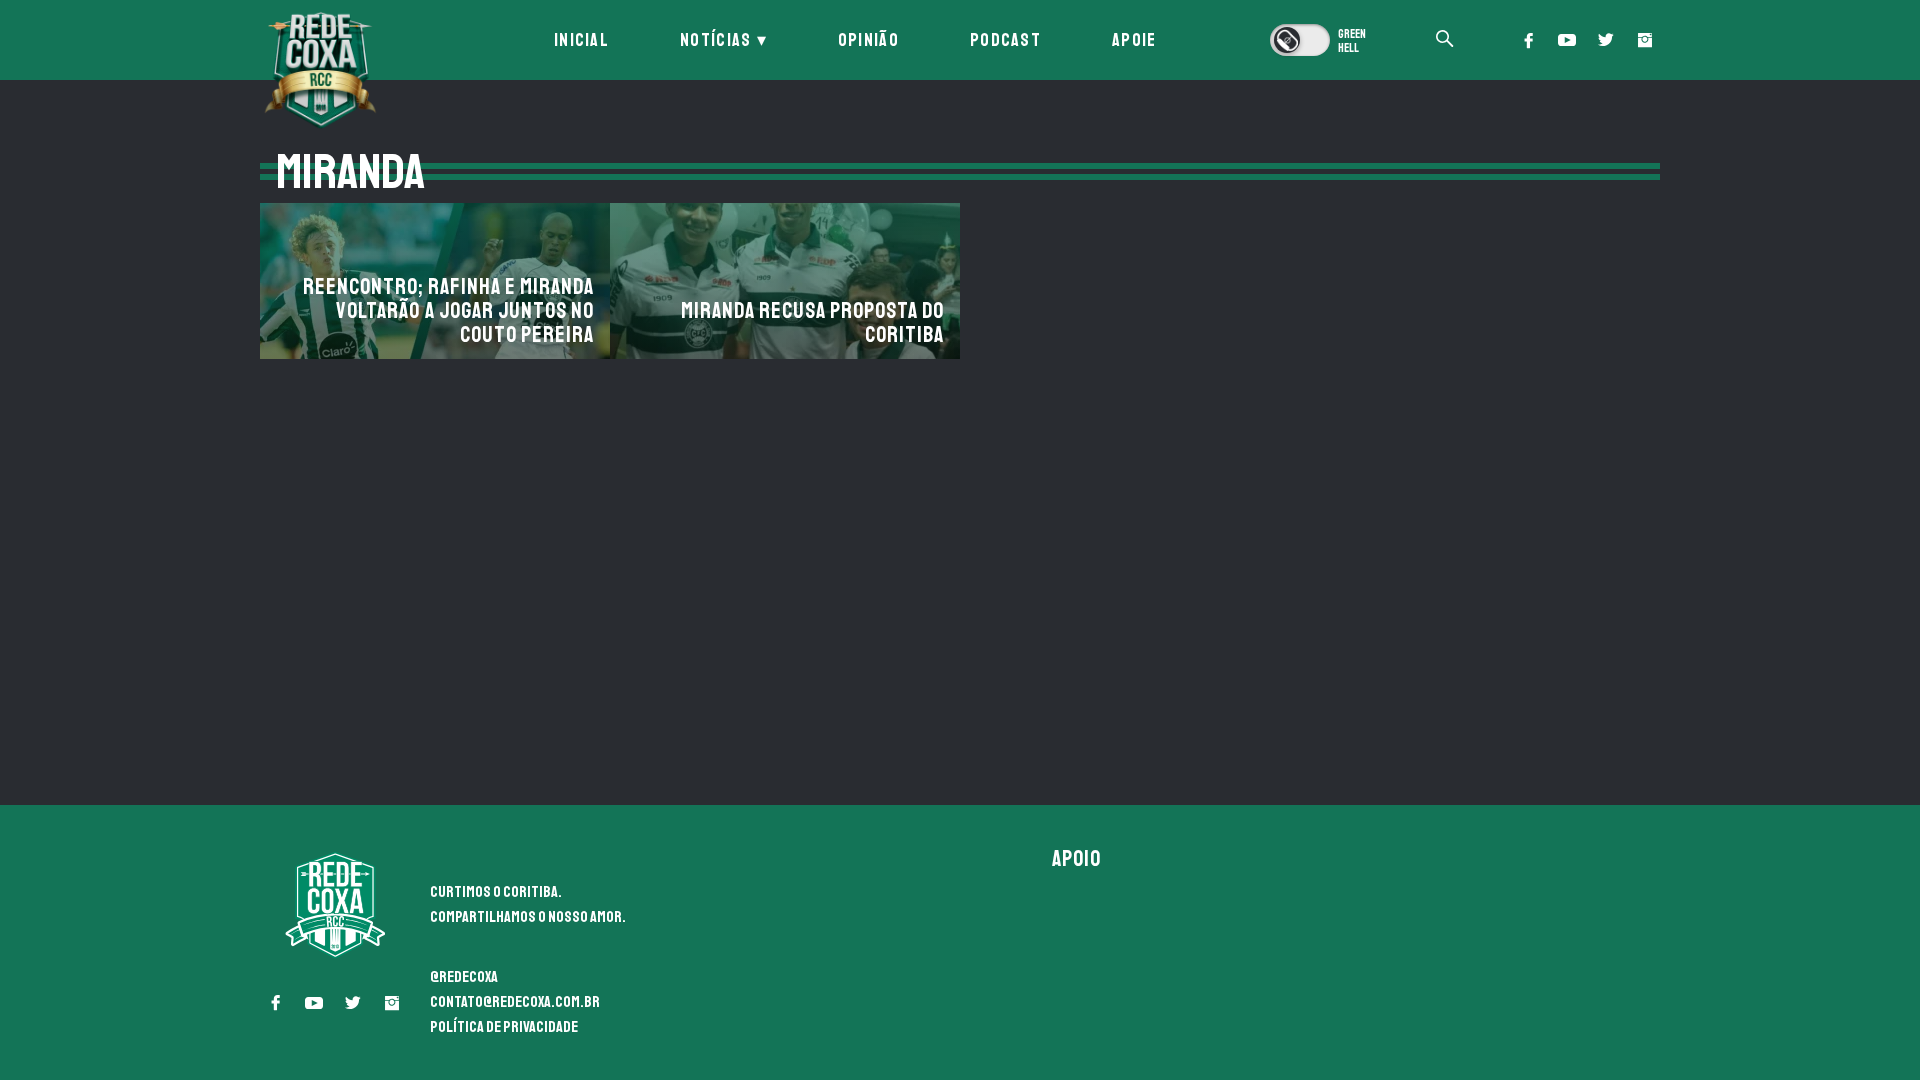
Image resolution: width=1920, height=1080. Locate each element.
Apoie (1134, 40)
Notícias (715, 40)
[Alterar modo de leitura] (1320, 40)
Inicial (581, 40)
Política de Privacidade (504, 1027)
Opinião (868, 40)
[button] (1528, 40)
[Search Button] (1445, 40)
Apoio (1077, 859)
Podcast (1005, 40)
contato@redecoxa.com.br (515, 1002)
